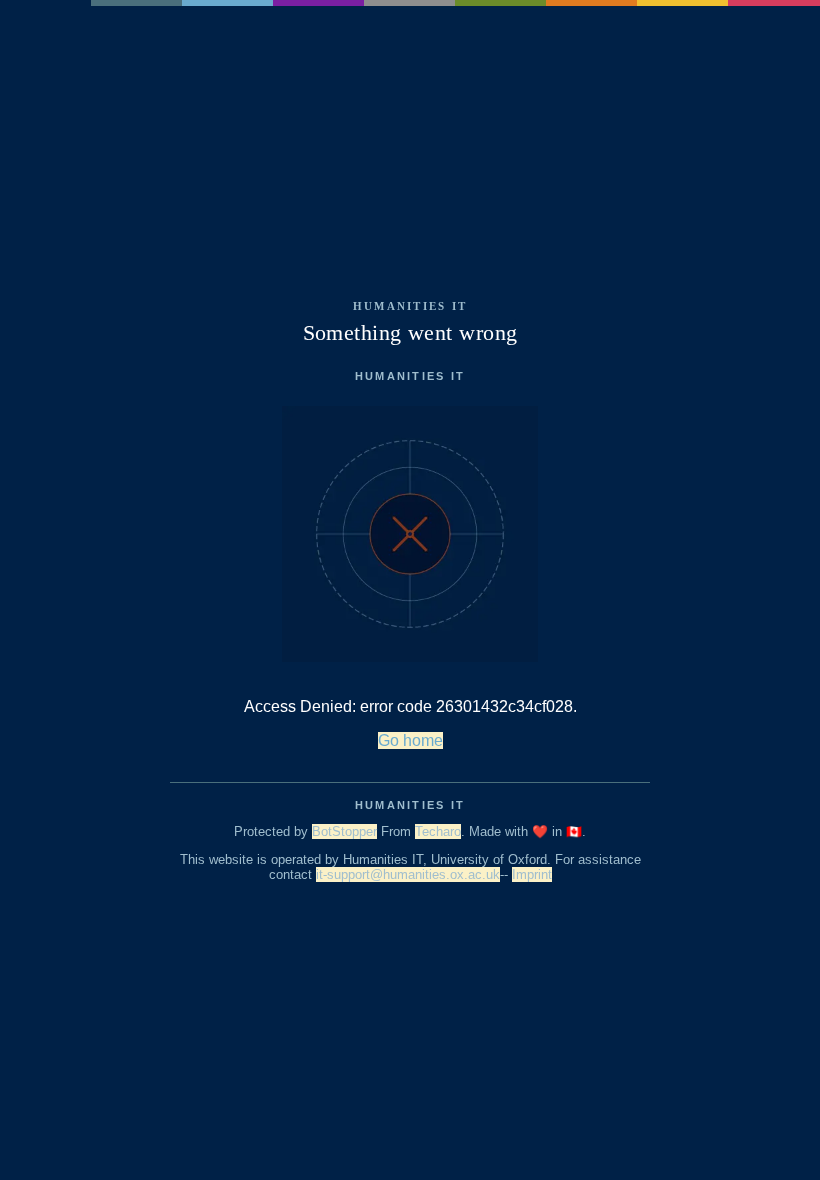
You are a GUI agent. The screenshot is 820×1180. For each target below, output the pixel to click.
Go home (410, 740)
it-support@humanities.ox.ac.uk (408, 874)
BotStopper (344, 831)
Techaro (438, 831)
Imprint (532, 874)
